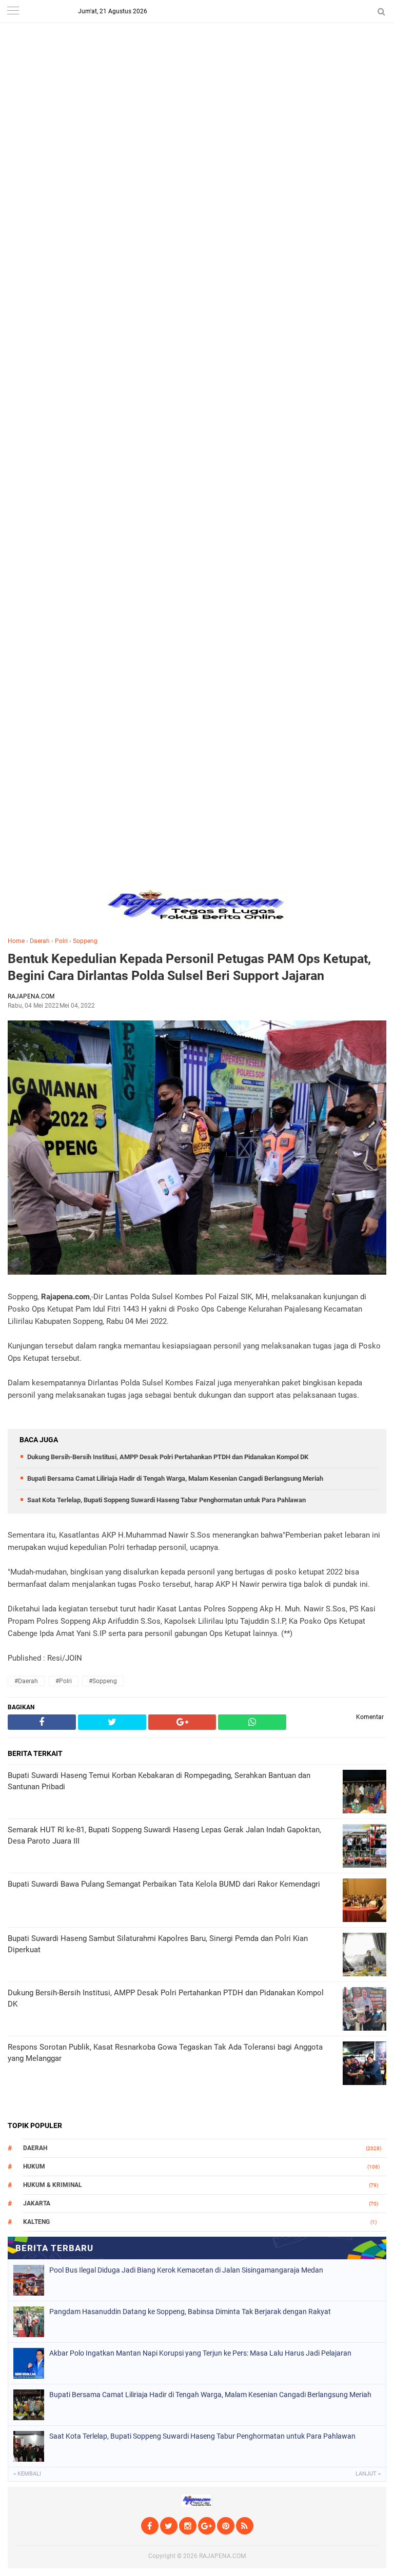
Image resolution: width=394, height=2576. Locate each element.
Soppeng (85, 941)
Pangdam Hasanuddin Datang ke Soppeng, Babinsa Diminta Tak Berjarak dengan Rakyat (190, 2312)
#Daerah (26, 1681)
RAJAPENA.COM (222, 2556)
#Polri (64, 1681)
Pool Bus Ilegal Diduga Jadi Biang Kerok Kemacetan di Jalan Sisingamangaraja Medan (186, 2270)
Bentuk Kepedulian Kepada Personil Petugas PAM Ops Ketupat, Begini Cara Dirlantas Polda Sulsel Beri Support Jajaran (189, 967)
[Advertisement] (197, 72)
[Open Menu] (13, 12)
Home (16, 941)
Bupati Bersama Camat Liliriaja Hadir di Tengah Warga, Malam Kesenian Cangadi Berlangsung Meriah (175, 1478)
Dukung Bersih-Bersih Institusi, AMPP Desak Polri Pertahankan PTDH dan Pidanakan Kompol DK (168, 1457)
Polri (61, 941)
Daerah (40, 941)
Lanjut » (368, 2474)
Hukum (34, 2166)
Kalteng (36, 2222)
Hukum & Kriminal (53, 2185)
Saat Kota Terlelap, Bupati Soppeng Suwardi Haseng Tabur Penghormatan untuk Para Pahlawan (166, 1500)
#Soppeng (103, 1681)
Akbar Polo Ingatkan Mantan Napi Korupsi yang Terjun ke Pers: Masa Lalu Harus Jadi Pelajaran (200, 2353)
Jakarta (37, 2203)
